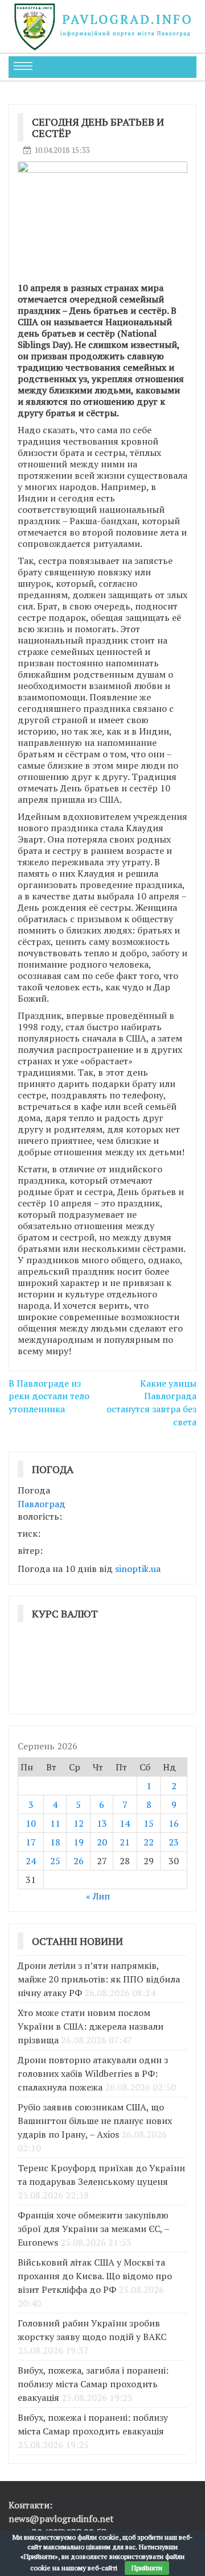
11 (55, 1823)
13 (102, 1823)
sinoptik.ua (138, 1569)
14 (125, 1823)
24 (31, 1861)
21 (125, 1842)
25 (55, 1861)
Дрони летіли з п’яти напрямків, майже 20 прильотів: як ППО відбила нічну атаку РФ (99, 1979)
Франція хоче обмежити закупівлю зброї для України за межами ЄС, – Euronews (93, 2229)
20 (102, 1842)
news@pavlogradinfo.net (61, 2519)
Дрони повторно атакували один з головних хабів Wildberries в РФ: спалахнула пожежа (93, 2073)
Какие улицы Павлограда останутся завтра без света (151, 1403)
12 (79, 1823)
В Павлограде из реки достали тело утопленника (49, 1396)
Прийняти (147, 2568)
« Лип (98, 1896)
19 (79, 1842)
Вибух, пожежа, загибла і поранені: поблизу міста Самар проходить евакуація (93, 2384)
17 (31, 1842)
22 (149, 1842)
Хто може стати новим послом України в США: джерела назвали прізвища (91, 2026)
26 (79, 1861)
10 (31, 1823)
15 (149, 1823)
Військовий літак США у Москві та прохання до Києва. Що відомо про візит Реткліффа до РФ (95, 2276)
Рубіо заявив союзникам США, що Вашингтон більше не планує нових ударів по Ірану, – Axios (95, 2121)
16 (174, 1823)
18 (55, 1842)
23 (174, 1842)
